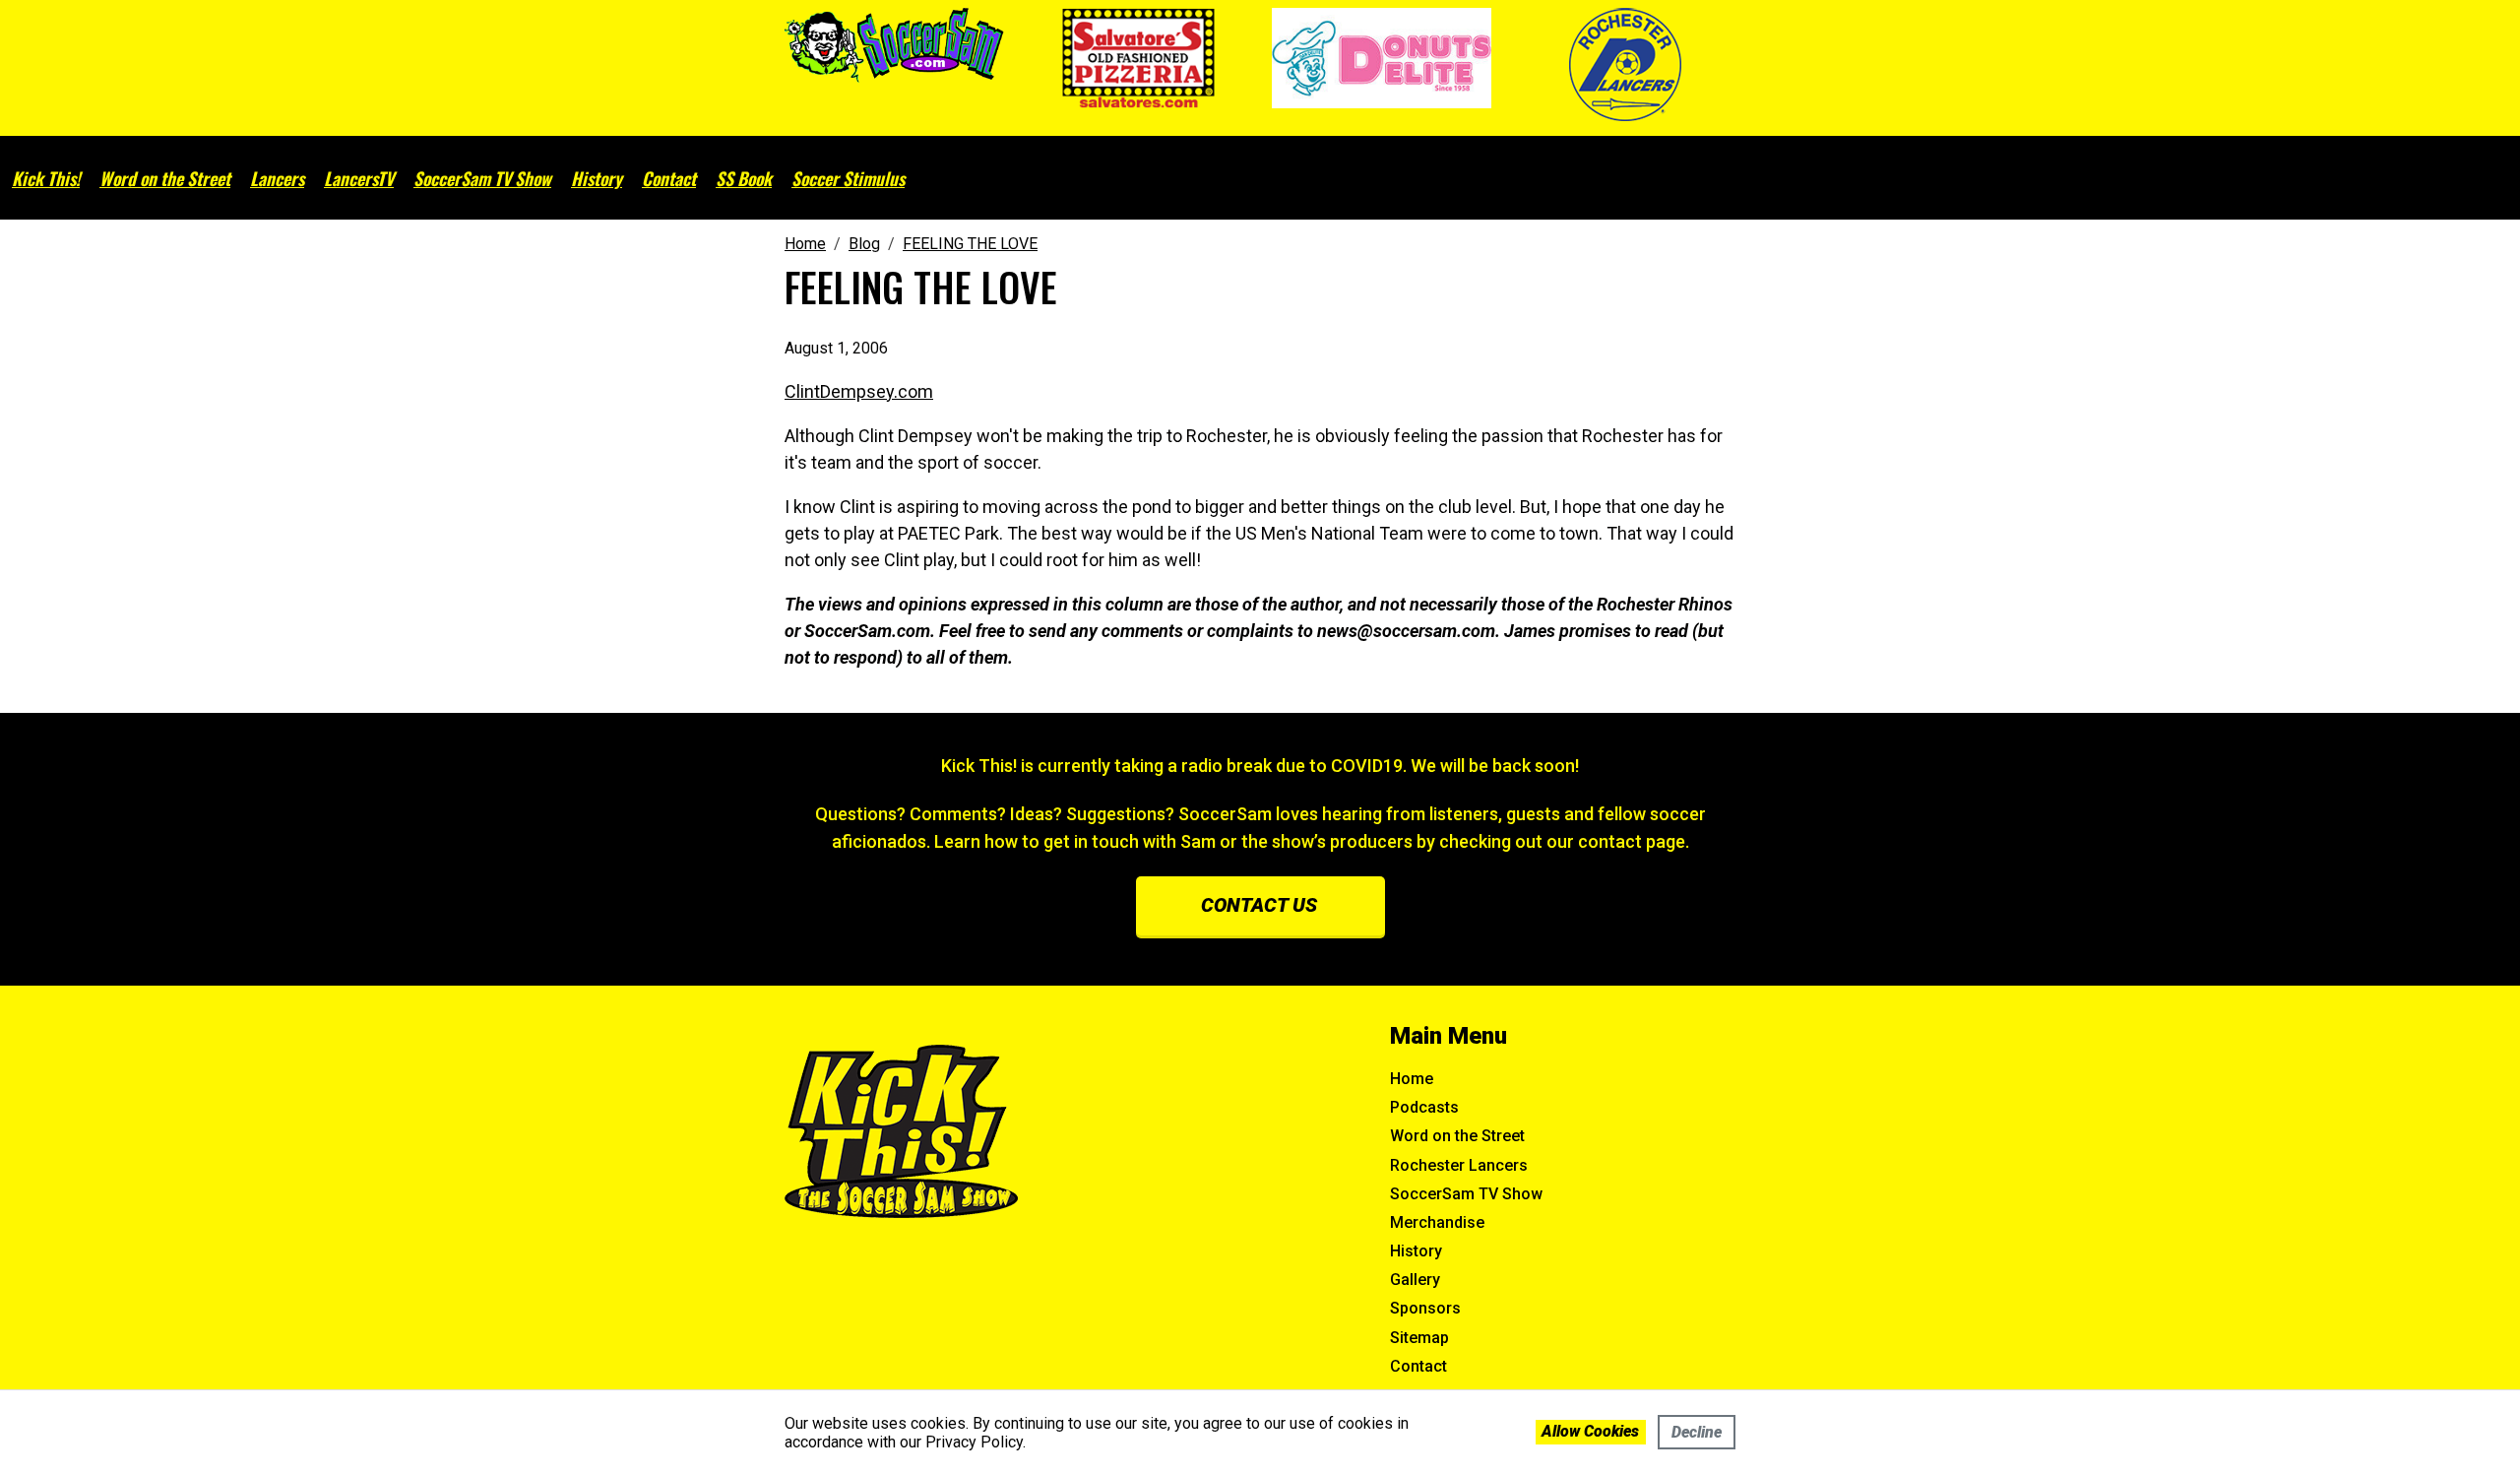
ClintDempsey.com (859, 391)
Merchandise (1437, 1222)
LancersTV (359, 178)
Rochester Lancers (1459, 1165)
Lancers (277, 178)
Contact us (1259, 905)
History (597, 178)
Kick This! (46, 178)
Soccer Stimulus (848, 178)
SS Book (744, 178)
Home (1412, 1079)
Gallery (1415, 1280)
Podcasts (1424, 1107)
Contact (669, 178)
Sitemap (1419, 1338)
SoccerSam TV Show (482, 178)
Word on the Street (165, 178)
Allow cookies (1590, 1431)
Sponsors (1425, 1308)
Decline (1697, 1432)
